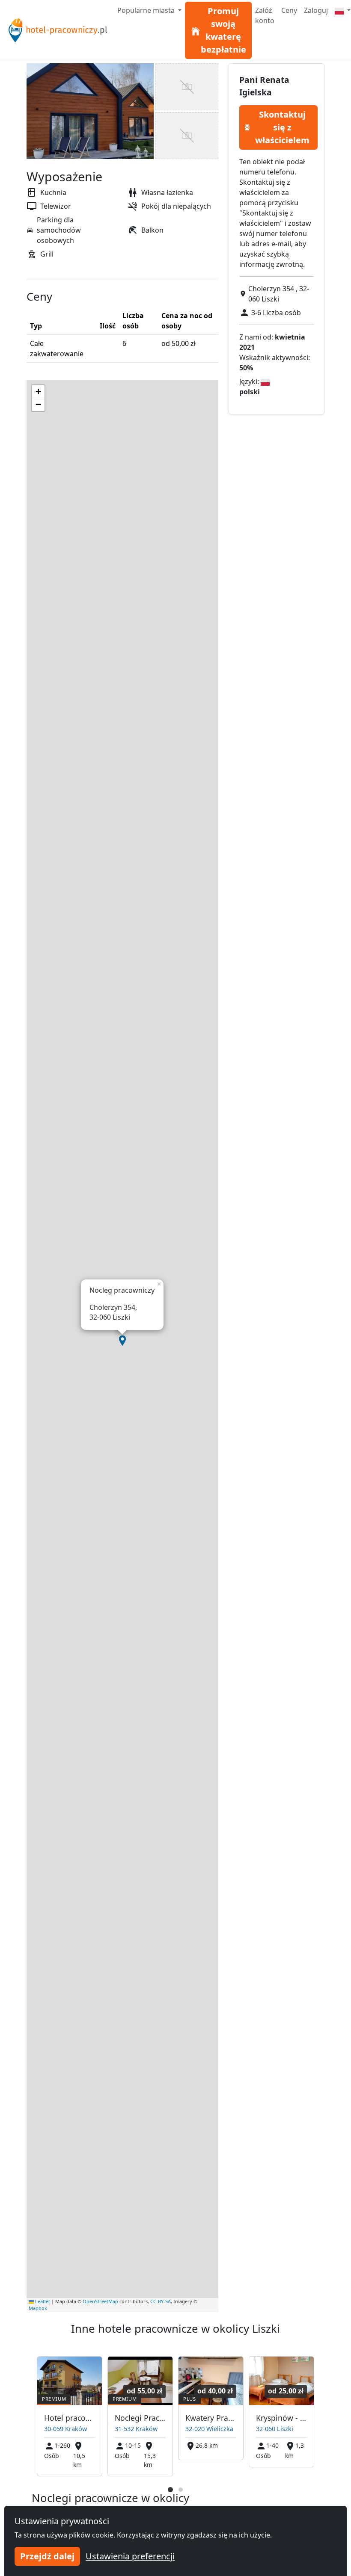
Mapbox (38, 2308)
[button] (122, 1341)
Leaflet (42, 2301)
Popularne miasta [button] (147, 10)
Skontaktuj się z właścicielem (282, 127)
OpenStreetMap (100, 2301)
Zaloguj (316, 10)
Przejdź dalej (47, 2556)
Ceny (289, 10)
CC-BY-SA (161, 2301)
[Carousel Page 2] (181, 2490)
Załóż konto (265, 15)
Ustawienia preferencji (130, 2556)
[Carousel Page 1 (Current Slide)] (170, 2490)
